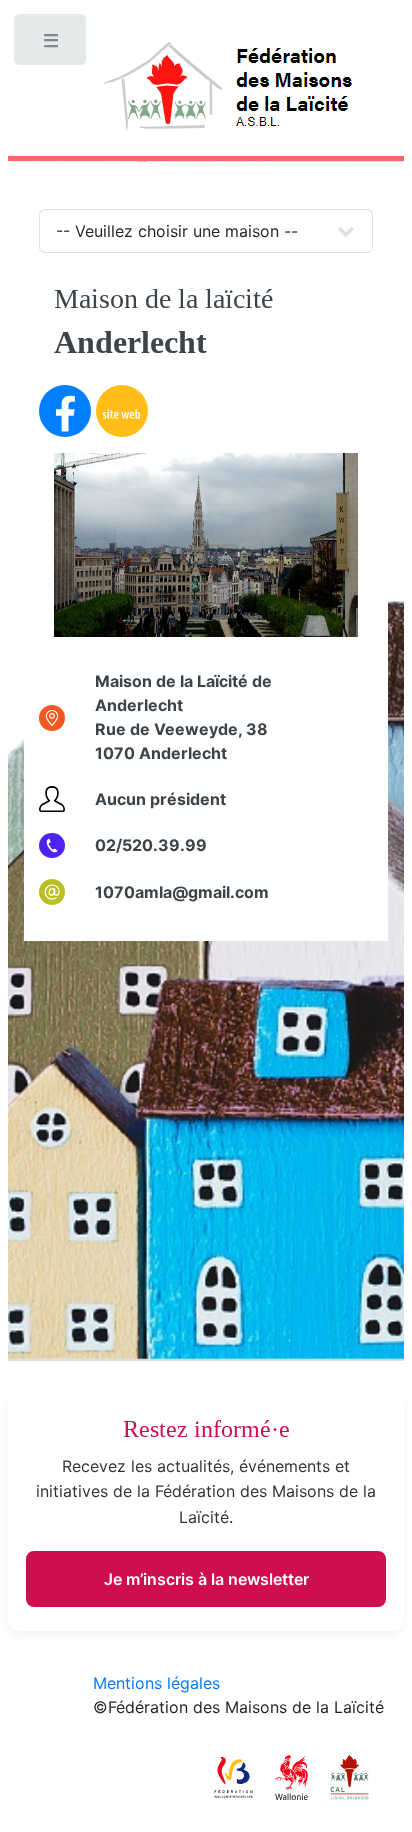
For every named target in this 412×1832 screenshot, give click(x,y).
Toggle (52, 45)
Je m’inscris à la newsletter (206, 1579)
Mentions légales (156, 1683)
